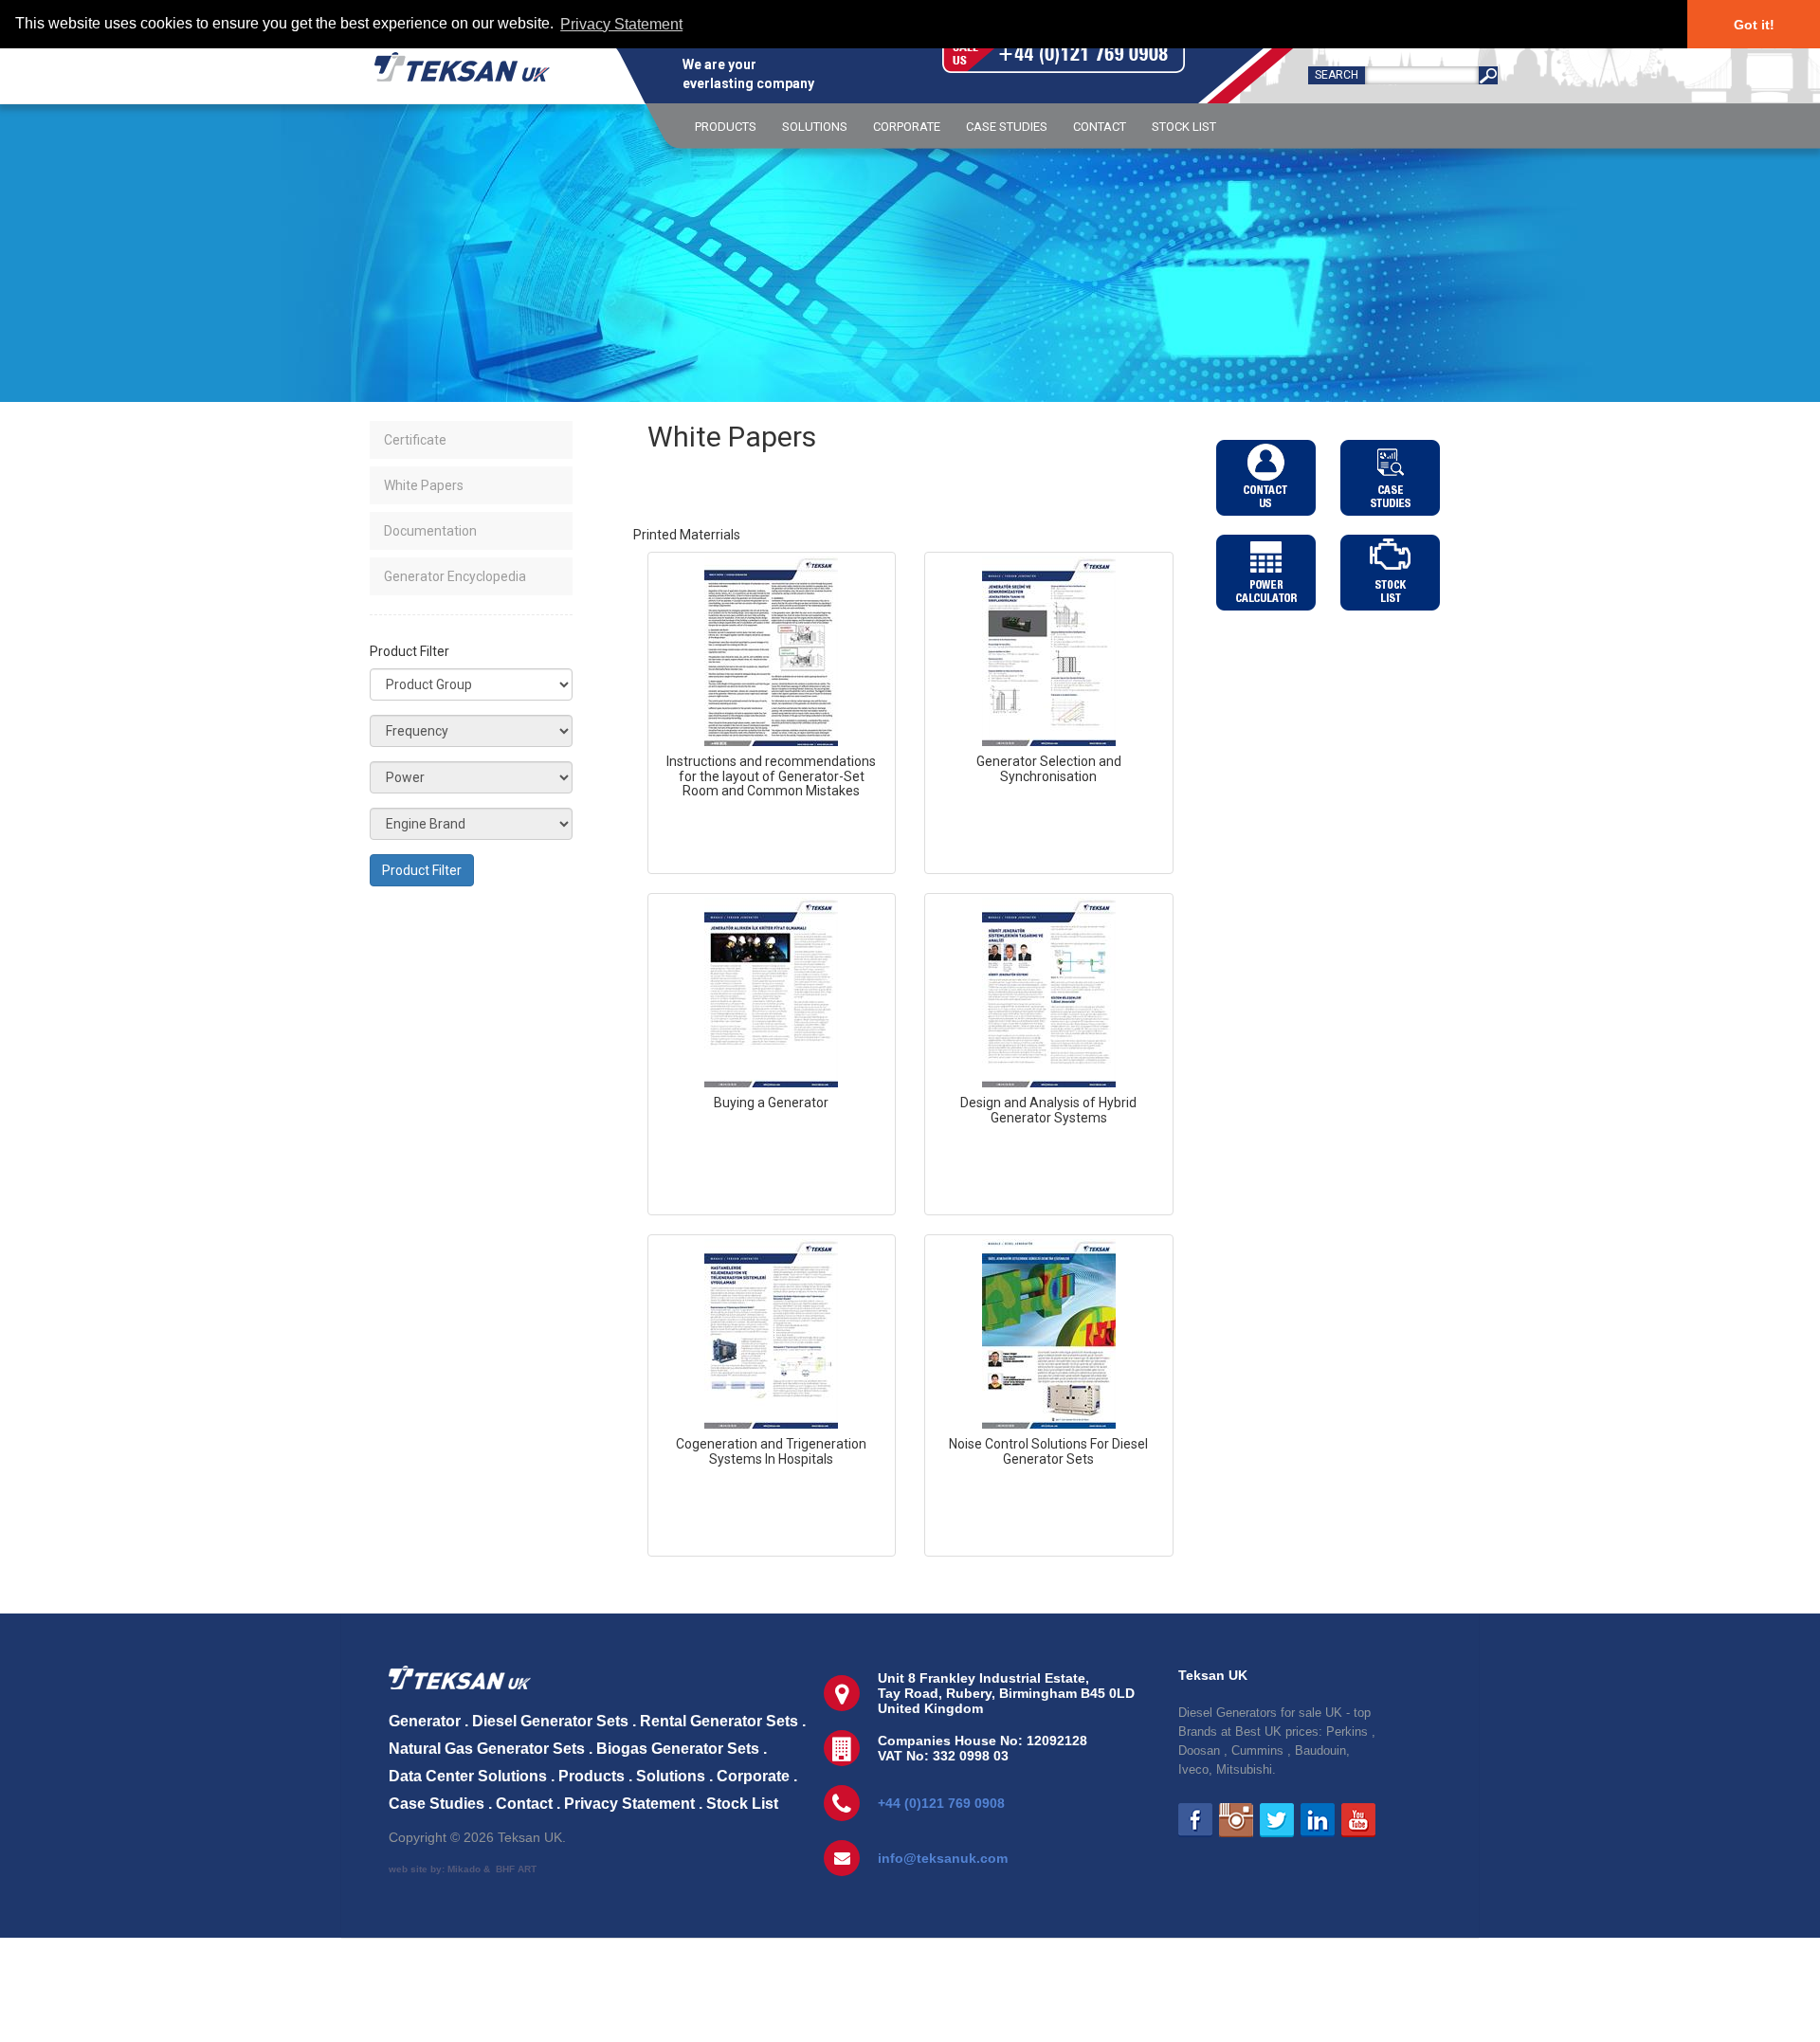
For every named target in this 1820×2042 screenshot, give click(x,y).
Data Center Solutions (468, 1776)
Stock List (742, 1804)
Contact (524, 1804)
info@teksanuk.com (943, 1858)
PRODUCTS (726, 127)
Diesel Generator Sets (550, 1721)
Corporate (753, 1776)
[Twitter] (1277, 1820)
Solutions (671, 1776)
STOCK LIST (1184, 127)
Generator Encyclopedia (455, 576)
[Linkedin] (1318, 1820)
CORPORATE (907, 127)
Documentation (430, 531)
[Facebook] (1195, 1820)
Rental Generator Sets (719, 1721)
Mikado (464, 1869)
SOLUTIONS (815, 127)
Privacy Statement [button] (621, 24)
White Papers (424, 485)
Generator (425, 1721)
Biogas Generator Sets (678, 1749)
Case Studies (437, 1804)
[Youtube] (1358, 1820)
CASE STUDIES (1007, 127)
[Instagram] (1236, 1820)
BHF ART (516, 1869)
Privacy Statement (629, 1804)
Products (591, 1776)
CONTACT (1100, 127)
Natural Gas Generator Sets (487, 1749)
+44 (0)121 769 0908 (941, 1803)
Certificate (415, 440)
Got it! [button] (1754, 25)
